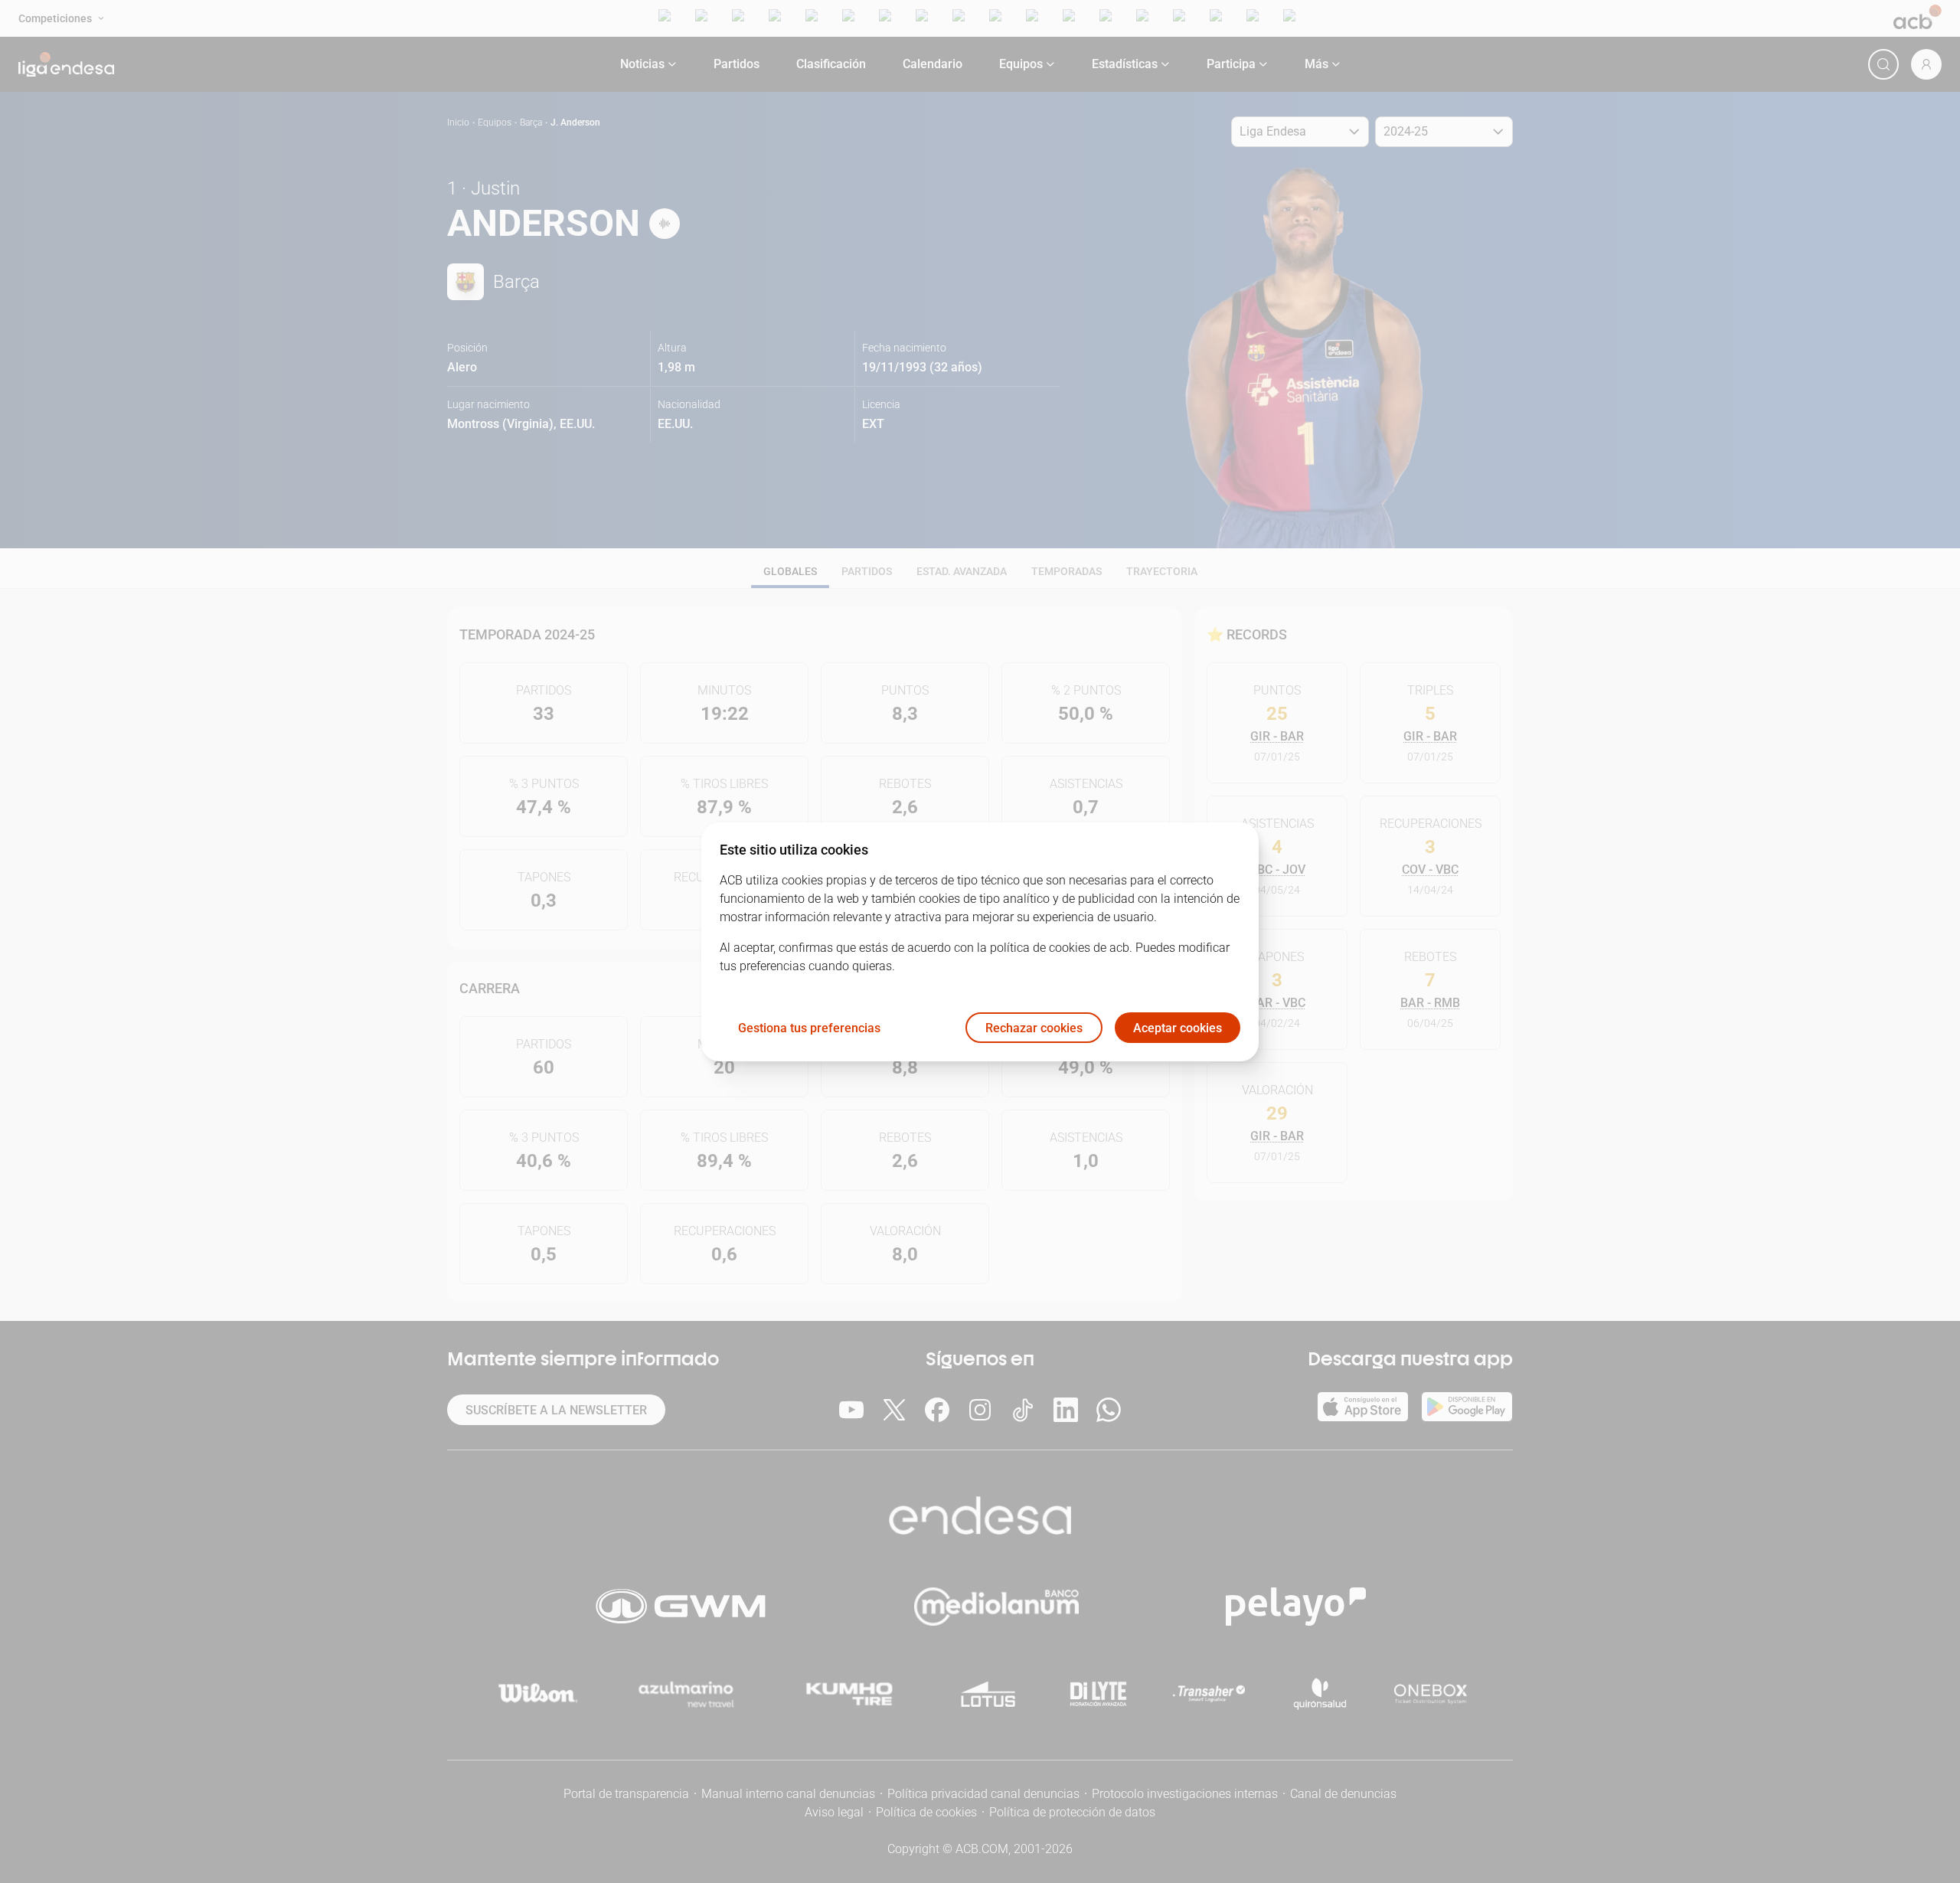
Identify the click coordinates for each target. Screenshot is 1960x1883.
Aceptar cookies (1178, 1027)
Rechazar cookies (1034, 1027)
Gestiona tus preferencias (809, 1027)
